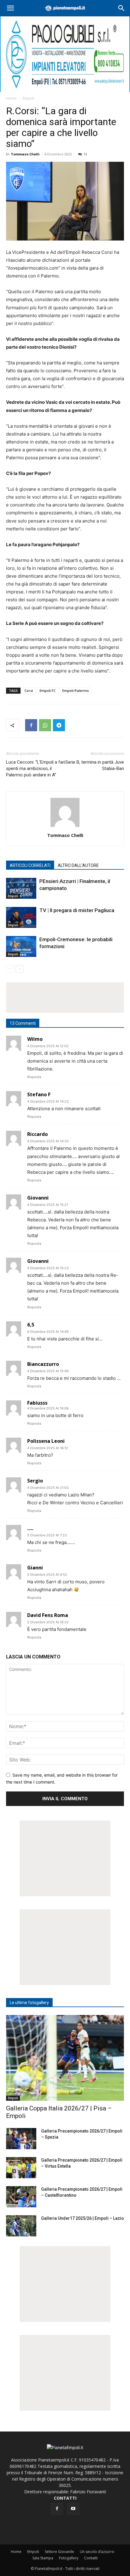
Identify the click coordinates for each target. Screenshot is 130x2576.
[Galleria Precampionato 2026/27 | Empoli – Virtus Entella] (21, 2168)
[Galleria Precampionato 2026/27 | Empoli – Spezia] (21, 2139)
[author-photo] (65, 827)
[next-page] (19, 969)
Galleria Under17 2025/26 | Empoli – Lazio (83, 2218)
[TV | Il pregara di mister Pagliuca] (21, 917)
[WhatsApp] (45, 725)
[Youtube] (73, 2509)
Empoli (28, 98)
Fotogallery (69, 2558)
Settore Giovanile (59, 2552)
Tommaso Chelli (25, 154)
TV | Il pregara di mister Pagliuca (77, 910)
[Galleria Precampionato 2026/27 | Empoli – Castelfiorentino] (21, 2197)
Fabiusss (37, 1403)
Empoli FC (48, 690)
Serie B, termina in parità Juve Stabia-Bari (95, 765)
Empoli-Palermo (76, 690)
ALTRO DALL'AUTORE (78, 865)
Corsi (29, 690)
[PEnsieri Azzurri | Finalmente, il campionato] (21, 888)
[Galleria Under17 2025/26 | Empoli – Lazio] (21, 2226)
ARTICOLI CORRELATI (30, 865)
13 (85, 154)
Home (11, 98)
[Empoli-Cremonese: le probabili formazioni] (21, 946)
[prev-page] (10, 969)
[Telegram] (59, 725)
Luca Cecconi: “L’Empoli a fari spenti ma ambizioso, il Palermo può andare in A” (36, 768)
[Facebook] (31, 725)
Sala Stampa (43, 2558)
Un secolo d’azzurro (97, 2552)
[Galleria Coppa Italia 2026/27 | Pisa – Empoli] (65, 2058)
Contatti (91, 2558)
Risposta (34, 1077)
